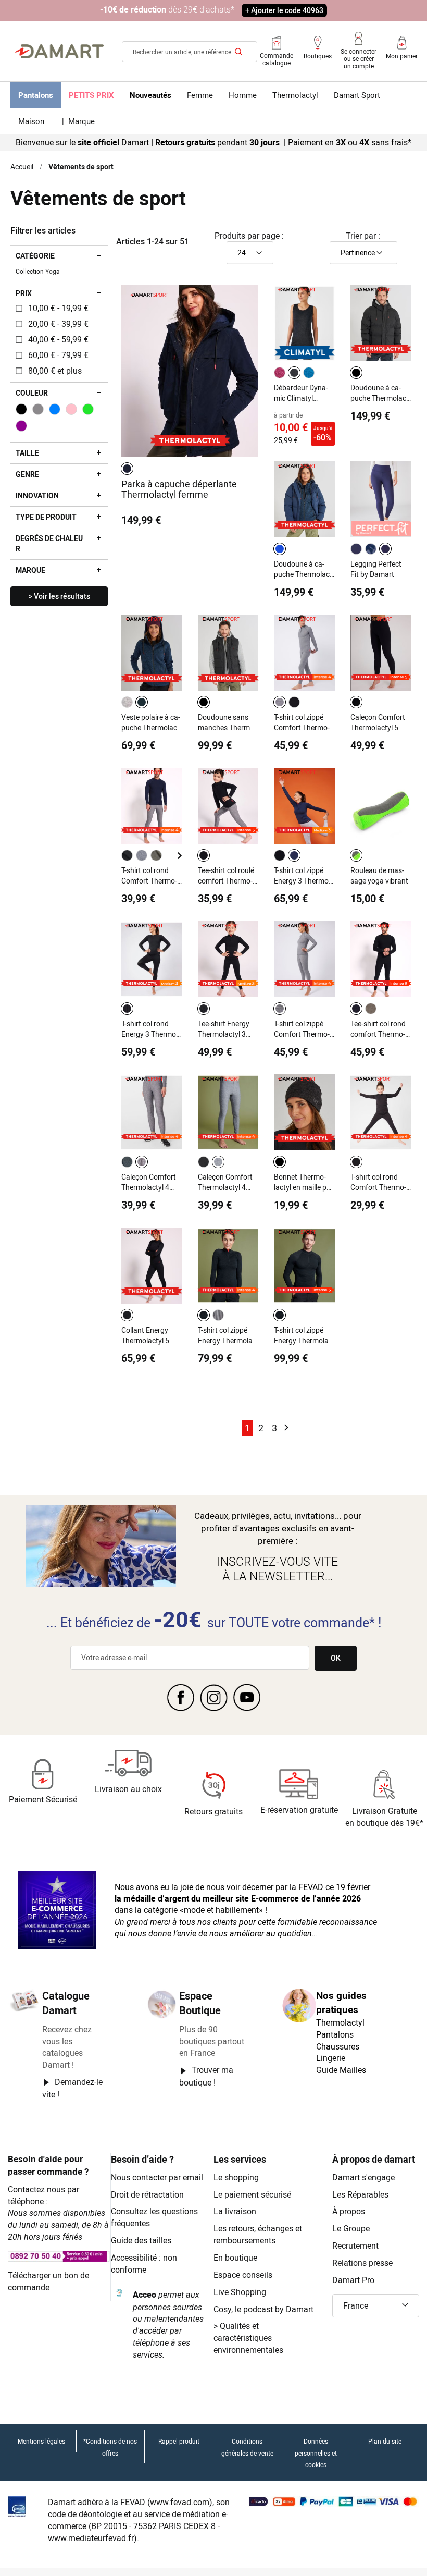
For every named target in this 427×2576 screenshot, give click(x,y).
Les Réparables (360, 2194)
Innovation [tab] (37, 495)
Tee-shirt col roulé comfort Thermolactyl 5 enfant (226, 876)
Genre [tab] (27, 474)
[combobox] (190, 52)
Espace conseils (243, 2275)
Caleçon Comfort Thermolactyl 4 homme (225, 1182)
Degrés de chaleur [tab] (49, 543)
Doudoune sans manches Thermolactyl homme (227, 722)
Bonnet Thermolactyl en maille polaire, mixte (303, 1182)
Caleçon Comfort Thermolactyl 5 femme (378, 722)
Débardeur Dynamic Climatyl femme (301, 393)
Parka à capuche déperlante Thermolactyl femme (179, 489)
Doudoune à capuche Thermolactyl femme (303, 569)
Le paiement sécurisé (252, 2194)
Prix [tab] (24, 293)
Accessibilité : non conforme (144, 2264)
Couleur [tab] (32, 393)
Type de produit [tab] (46, 517)
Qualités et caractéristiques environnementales (248, 2338)
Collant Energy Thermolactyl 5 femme (145, 1335)
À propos (349, 2211)
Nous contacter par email (157, 2177)
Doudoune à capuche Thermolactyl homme (379, 393)
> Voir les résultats (59, 596)
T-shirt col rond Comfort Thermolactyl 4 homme (149, 876)
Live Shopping (240, 2292)
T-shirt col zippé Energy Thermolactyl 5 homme (304, 1335)
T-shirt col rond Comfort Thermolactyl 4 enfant (378, 1182)
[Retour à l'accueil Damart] (59, 52)
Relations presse (362, 2263)
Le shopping (236, 2177)
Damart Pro (353, 2280)
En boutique (235, 2258)
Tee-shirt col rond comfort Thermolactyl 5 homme (378, 1029)
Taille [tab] (27, 453)
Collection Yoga (38, 271)
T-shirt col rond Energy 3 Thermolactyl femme (150, 1029)
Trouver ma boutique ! (206, 2076)
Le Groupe (351, 2228)
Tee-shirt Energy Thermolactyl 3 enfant (224, 1029)
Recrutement (355, 2246)
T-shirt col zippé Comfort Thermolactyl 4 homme (302, 722)
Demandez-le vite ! (72, 2088)
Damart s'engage (363, 2177)
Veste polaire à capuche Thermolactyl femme (151, 722)
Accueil (22, 167)
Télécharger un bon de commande (48, 2281)
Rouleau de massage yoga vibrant (379, 875)
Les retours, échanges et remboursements (258, 2234)
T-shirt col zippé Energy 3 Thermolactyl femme (302, 876)
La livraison (235, 2211)
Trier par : (363, 236)
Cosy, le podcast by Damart (263, 2309)
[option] (127, 469)
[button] (376, 2306)
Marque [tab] (30, 570)
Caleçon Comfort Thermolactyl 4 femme (149, 1182)
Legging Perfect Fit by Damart (376, 569)
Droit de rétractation (147, 2194)
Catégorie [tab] (35, 256)
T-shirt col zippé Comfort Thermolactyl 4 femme (302, 1029)
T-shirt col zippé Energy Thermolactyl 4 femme (228, 1335)
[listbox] (129, 469)
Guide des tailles (141, 2240)
